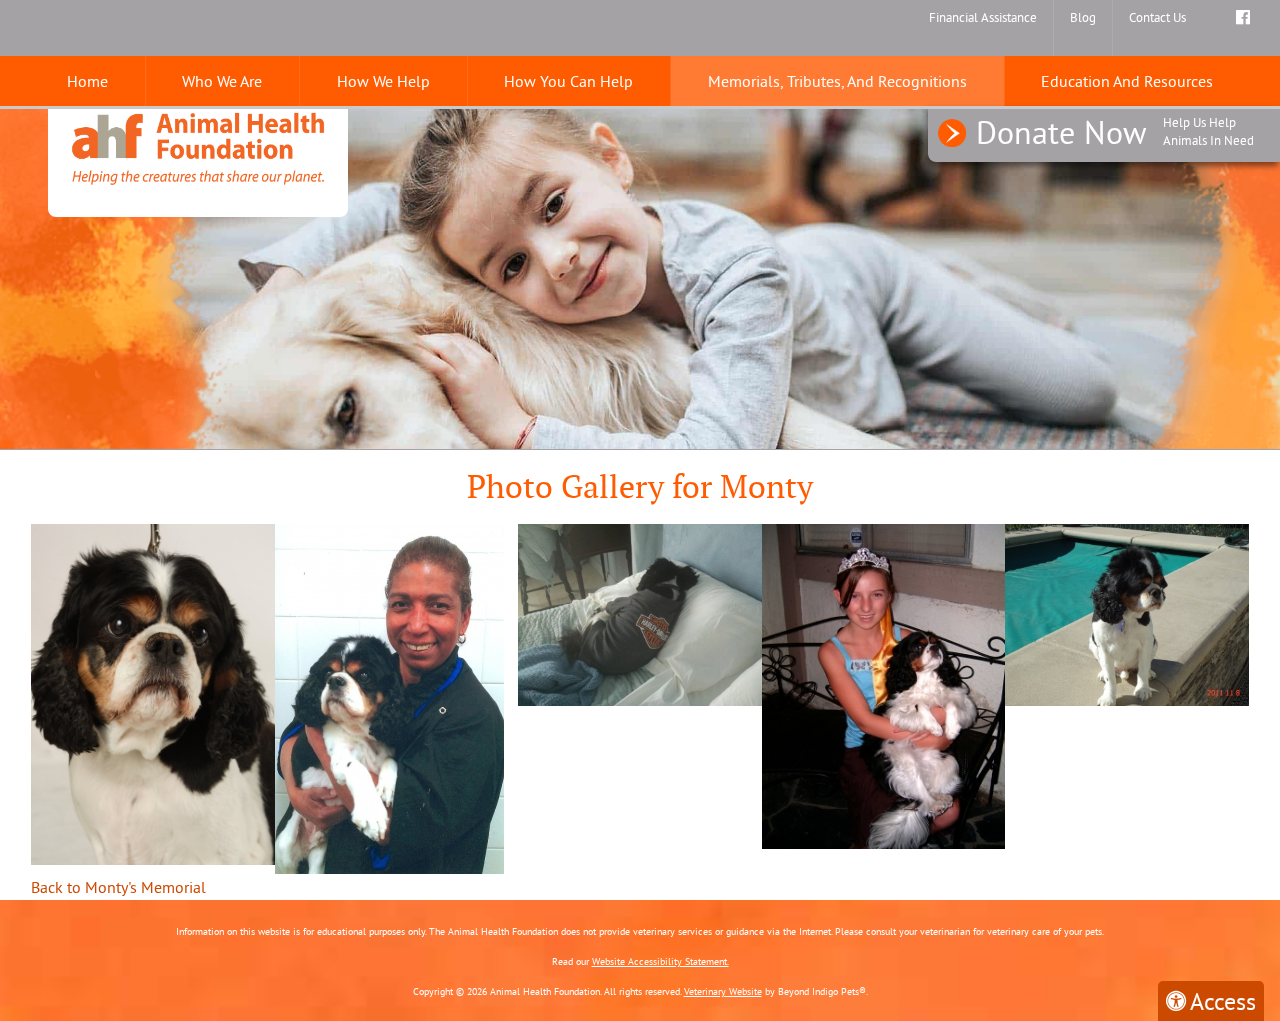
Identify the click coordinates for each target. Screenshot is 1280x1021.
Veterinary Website (723, 991)
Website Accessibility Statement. (660, 961)
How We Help (383, 81)
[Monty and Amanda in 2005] (884, 684)
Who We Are (222, 81)
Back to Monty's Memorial (118, 887)
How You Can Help (568, 81)
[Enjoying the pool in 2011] (1127, 613)
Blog (1083, 17)
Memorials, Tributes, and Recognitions (837, 81)
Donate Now (1115, 132)
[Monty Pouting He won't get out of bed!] (640, 613)
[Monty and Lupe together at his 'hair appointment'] (389, 697)
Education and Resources (1127, 81)
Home (87, 81)
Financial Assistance (983, 17)
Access (1223, 1001)
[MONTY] (153, 692)
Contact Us (1157, 17)
